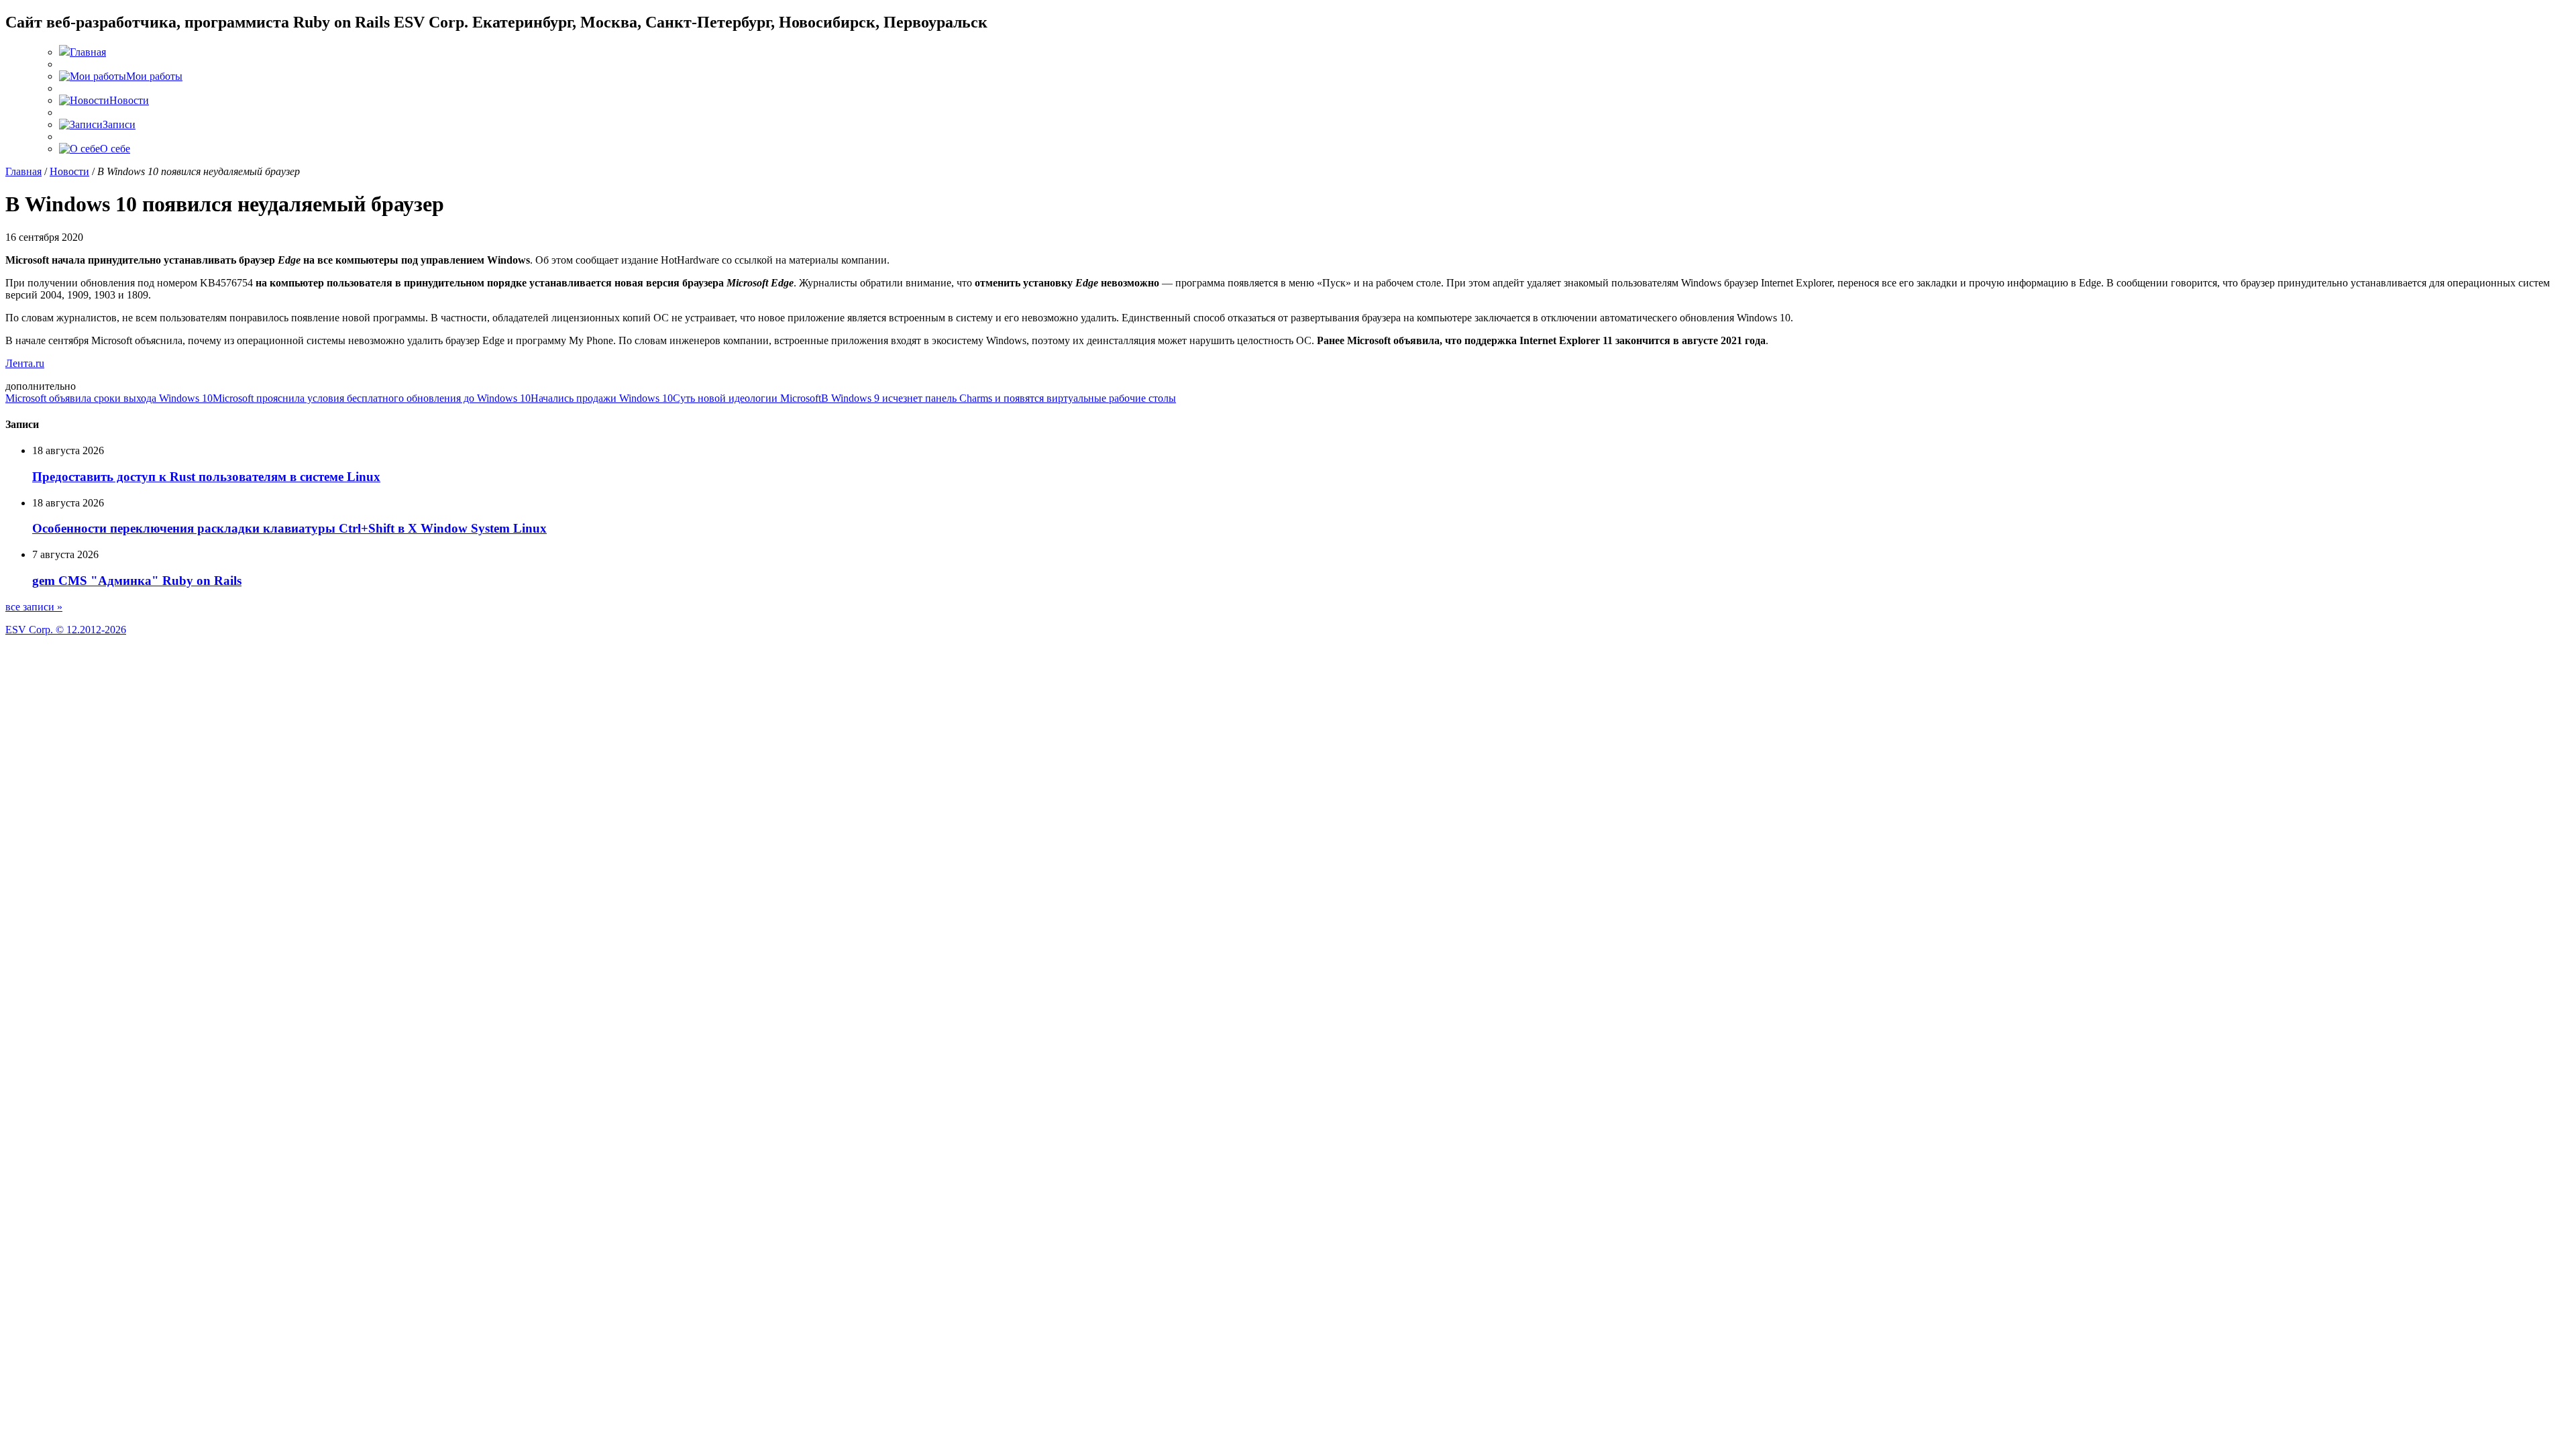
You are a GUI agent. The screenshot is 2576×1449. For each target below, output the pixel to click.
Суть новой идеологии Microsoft (747, 398)
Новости (69, 171)
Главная (23, 171)
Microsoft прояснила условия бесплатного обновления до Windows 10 (372, 398)
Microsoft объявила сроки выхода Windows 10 (109, 398)
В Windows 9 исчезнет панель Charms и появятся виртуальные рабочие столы (999, 398)
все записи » (34, 607)
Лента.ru (25, 363)
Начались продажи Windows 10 (602, 398)
